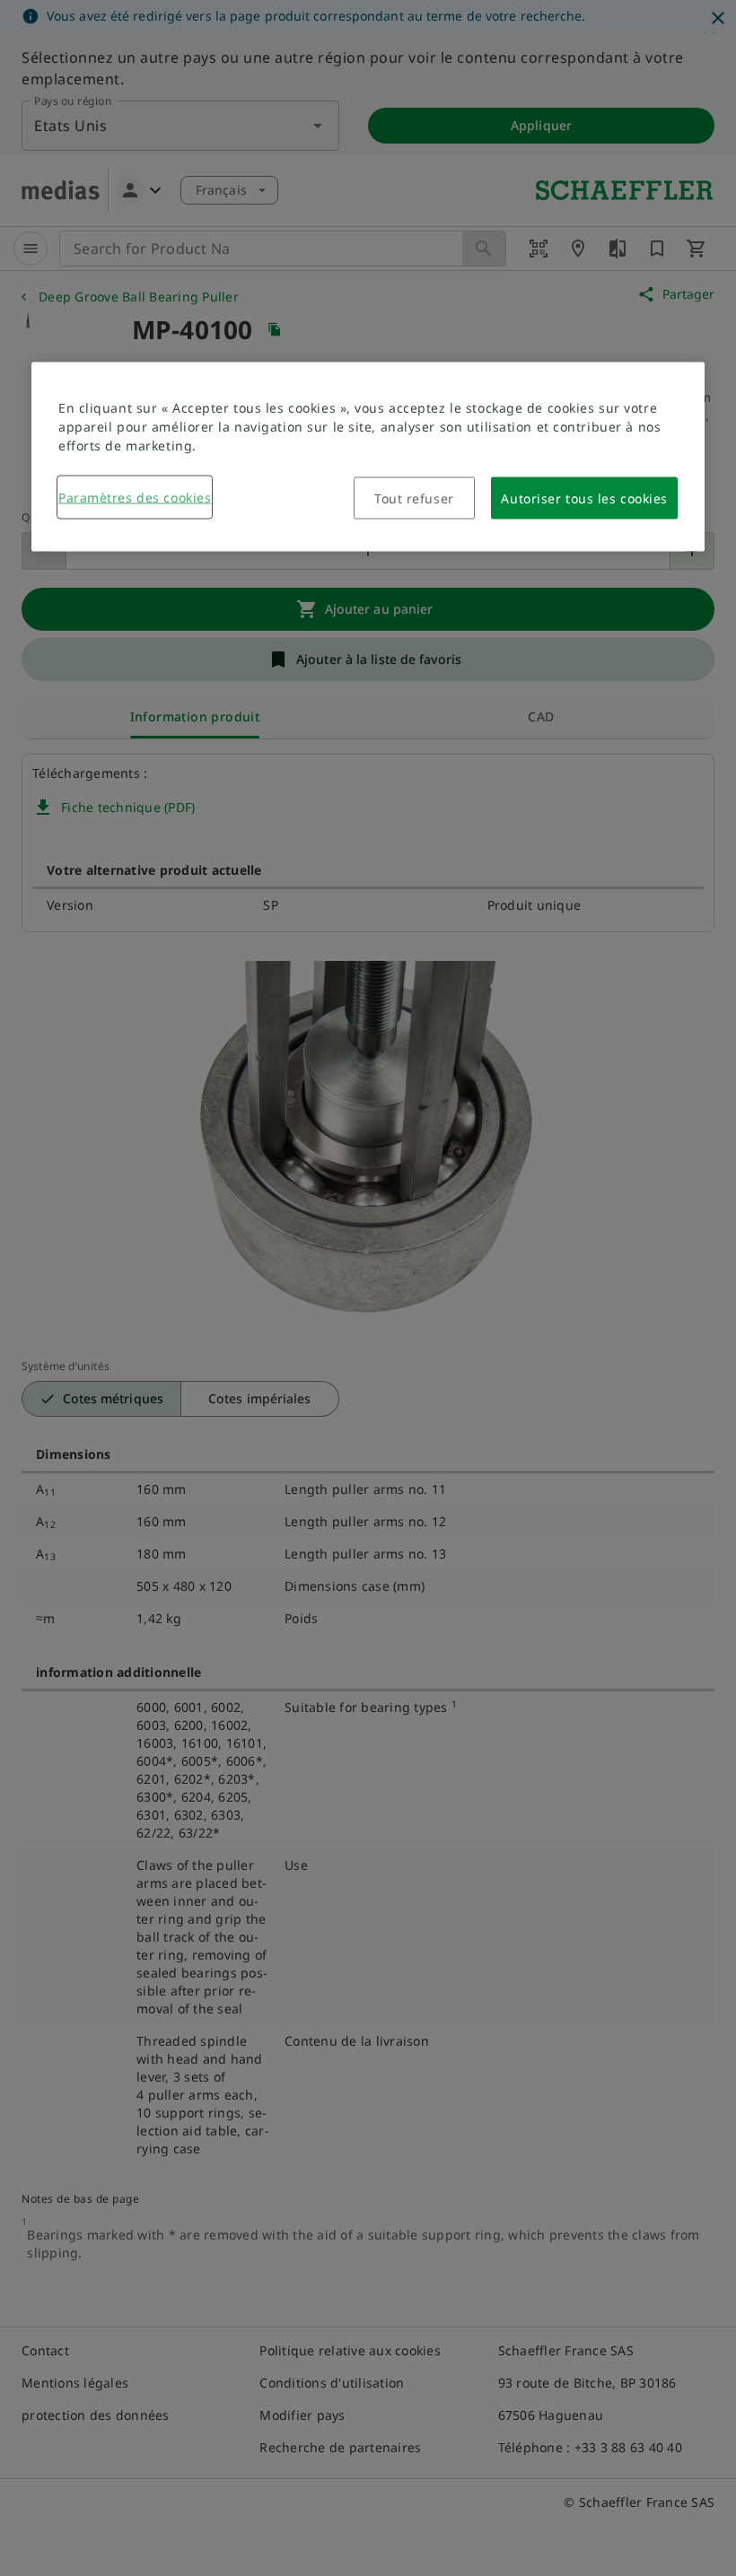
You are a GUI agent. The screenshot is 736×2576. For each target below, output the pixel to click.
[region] (368, 456)
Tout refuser (414, 498)
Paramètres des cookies (135, 497)
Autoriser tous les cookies (584, 498)
